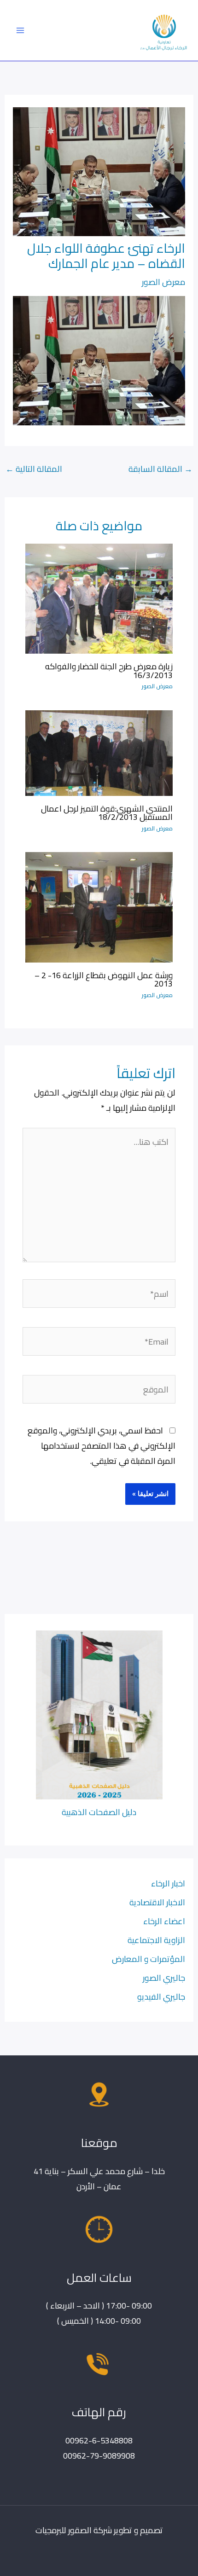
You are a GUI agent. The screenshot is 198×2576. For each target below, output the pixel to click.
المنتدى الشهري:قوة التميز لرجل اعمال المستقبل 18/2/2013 (107, 812)
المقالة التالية (34, 469)
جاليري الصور (164, 1978)
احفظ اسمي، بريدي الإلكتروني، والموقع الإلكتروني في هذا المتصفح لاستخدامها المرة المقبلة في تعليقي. (102, 1445)
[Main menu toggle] (20, 30)
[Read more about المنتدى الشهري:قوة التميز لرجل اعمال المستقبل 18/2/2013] (99, 752)
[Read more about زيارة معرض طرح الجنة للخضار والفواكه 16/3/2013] (99, 598)
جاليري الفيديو (161, 1996)
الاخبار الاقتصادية (157, 1902)
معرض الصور (163, 282)
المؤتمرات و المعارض (148, 1959)
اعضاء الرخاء (164, 1921)
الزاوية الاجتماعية (156, 1940)
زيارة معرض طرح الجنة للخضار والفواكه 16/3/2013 (109, 670)
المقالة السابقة (160, 469)
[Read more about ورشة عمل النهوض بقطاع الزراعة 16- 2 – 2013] (99, 906)
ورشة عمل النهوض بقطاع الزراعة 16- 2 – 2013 (104, 979)
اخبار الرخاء (168, 1883)
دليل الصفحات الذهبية (99, 1812)
